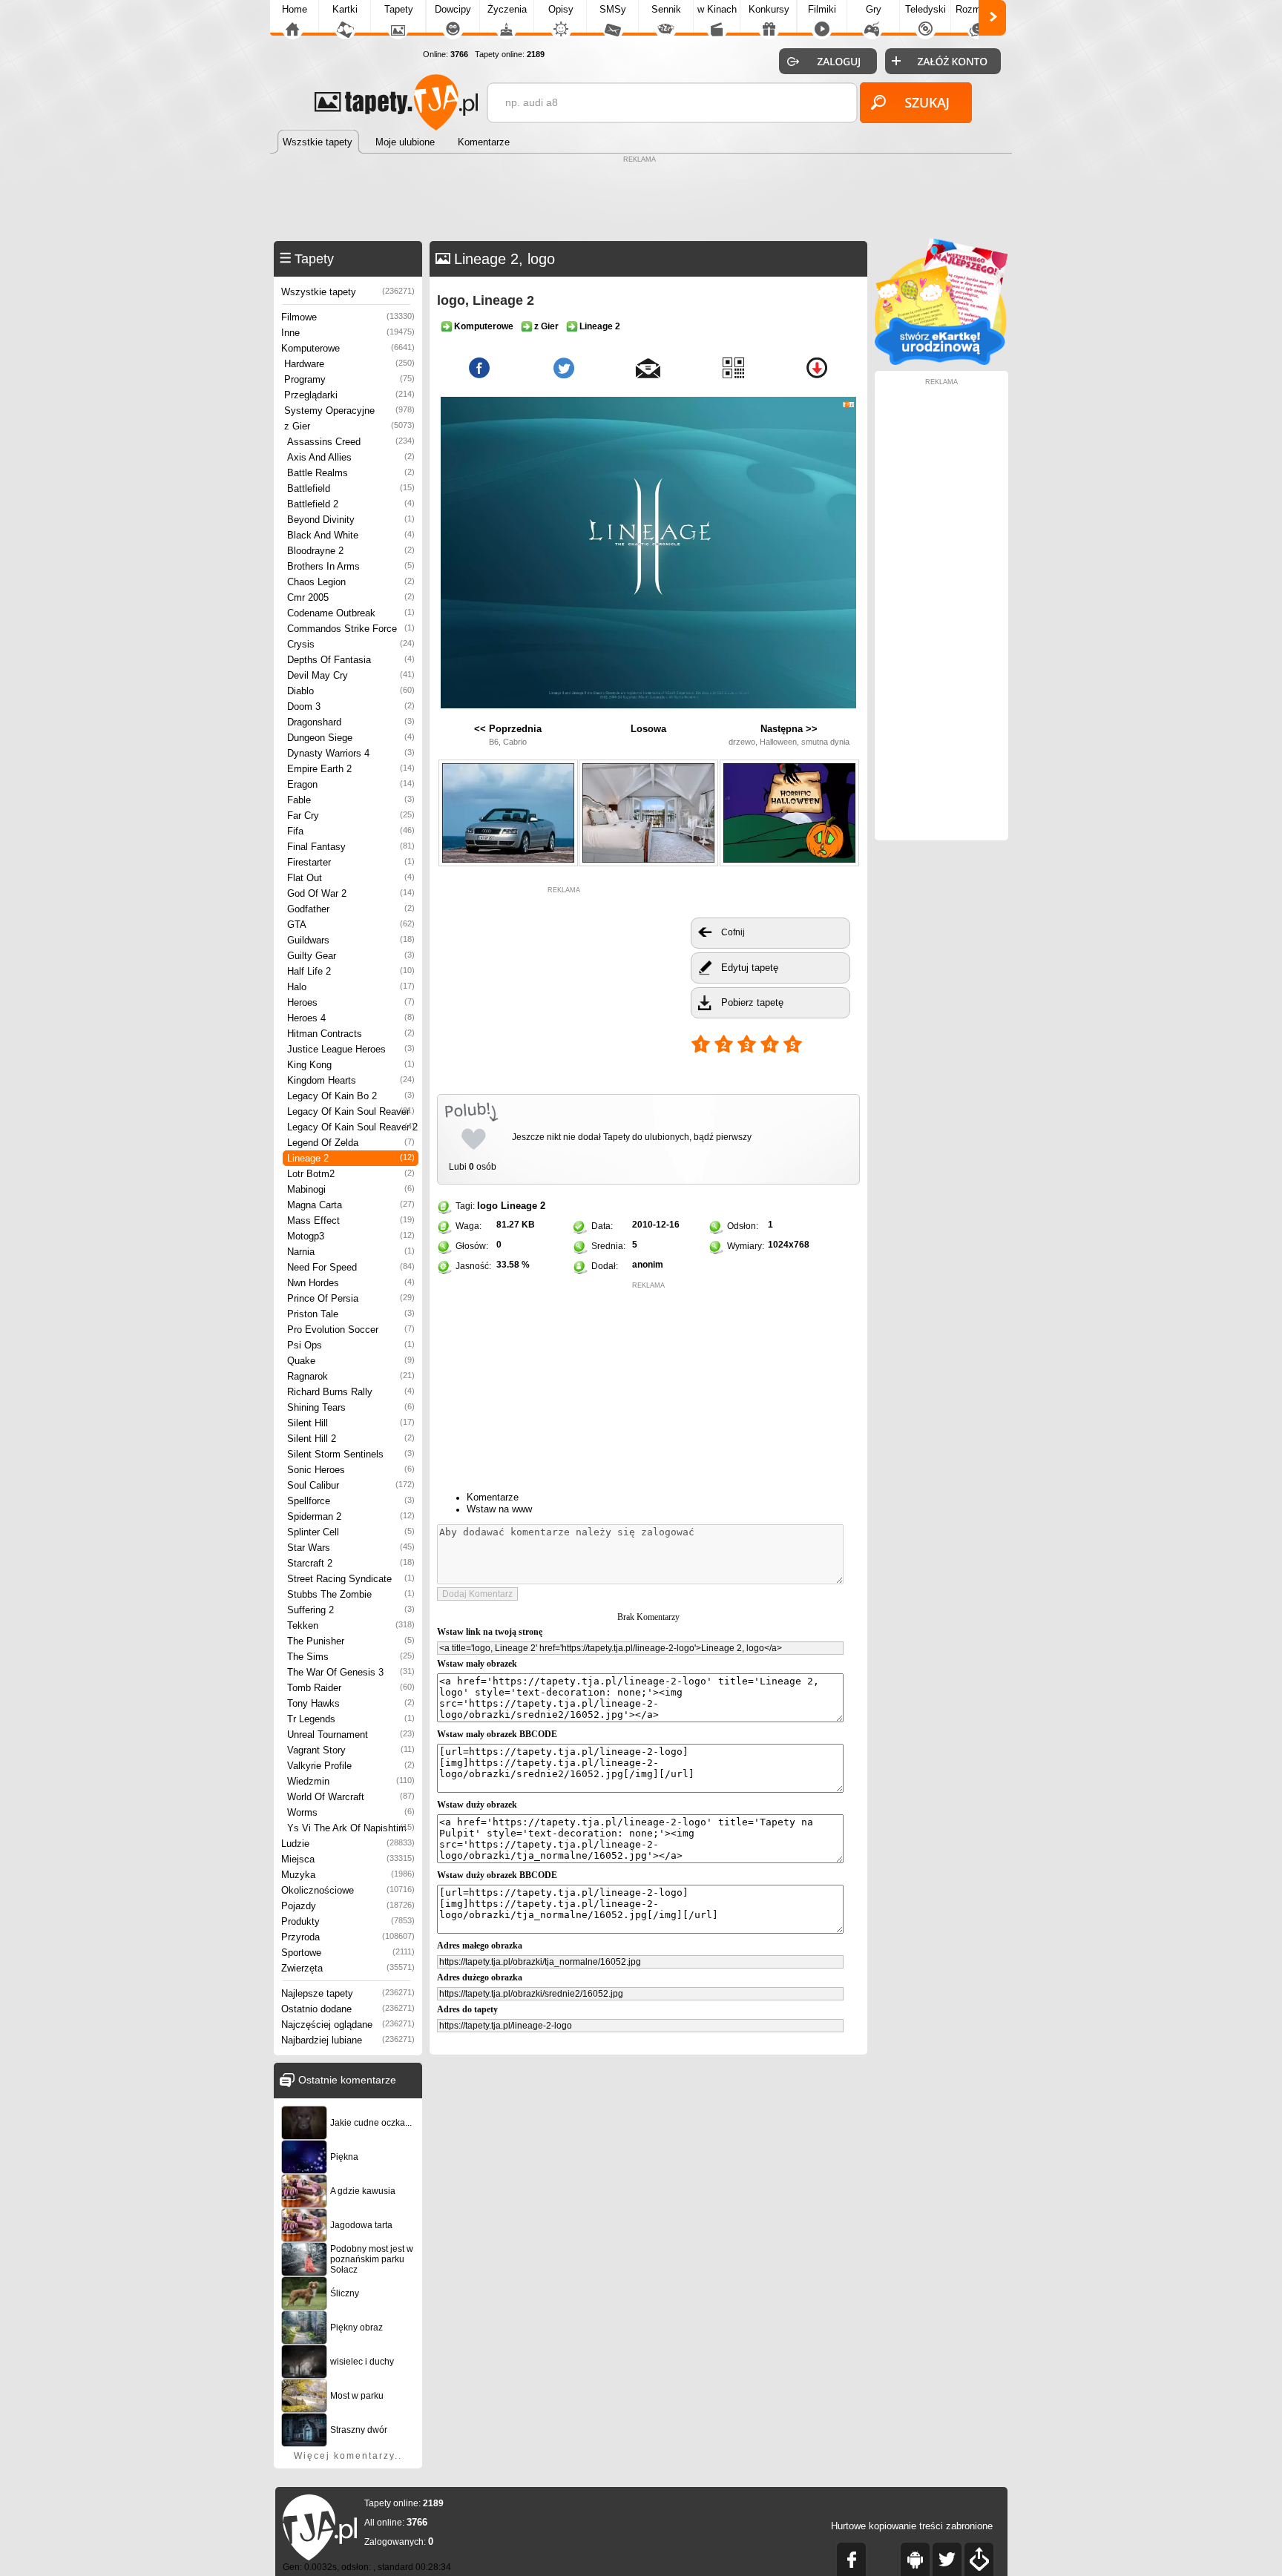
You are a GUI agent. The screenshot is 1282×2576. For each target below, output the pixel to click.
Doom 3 (351, 706)
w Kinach (717, 9)
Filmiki (822, 9)
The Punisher (351, 1641)
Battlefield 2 (351, 504)
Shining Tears (351, 1407)
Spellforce (351, 1501)
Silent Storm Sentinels (351, 1454)
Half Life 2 (351, 971)
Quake (351, 1361)
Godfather (351, 909)
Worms (351, 1812)
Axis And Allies (351, 457)
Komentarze (493, 1497)
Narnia (351, 1252)
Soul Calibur (351, 1485)
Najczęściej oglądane (348, 2025)
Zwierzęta (348, 1968)
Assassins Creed (351, 442)
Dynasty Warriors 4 (351, 753)
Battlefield (351, 488)
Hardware (349, 364)
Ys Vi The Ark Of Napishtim (351, 1828)
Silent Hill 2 (351, 1439)
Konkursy (769, 9)
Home (295, 9)
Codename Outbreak (351, 613)
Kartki (345, 9)
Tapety (399, 9)
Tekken (351, 1625)
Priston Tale (351, 1314)
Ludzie (348, 1844)
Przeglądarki (349, 395)
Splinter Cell (351, 1532)
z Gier (349, 426)
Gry (874, 9)
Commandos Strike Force (351, 629)
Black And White (351, 535)
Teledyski (926, 9)
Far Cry (351, 816)
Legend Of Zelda (351, 1143)
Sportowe (348, 1953)
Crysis (351, 644)
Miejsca (348, 1859)
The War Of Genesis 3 (351, 1672)
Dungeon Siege (351, 738)
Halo (351, 987)
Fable (351, 800)
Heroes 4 (351, 1018)
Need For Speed (351, 1267)
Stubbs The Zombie (351, 1594)
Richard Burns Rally (351, 1392)
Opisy (561, 9)
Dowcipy (453, 9)
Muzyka (348, 1875)
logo (487, 1206)
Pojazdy (348, 1906)
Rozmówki (978, 9)
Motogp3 (351, 1236)
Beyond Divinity (351, 520)
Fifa (351, 831)
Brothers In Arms (351, 566)
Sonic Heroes (351, 1470)
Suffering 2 (351, 1610)
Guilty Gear (351, 956)
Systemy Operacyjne (349, 411)
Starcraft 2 (351, 1563)
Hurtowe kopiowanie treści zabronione (912, 2526)
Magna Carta (351, 1205)
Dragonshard (351, 722)
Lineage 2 (351, 1158)
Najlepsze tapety (348, 1993)
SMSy (613, 9)
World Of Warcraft (351, 1797)
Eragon (351, 784)
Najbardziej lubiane (348, 2040)
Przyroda (348, 1937)
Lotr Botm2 (351, 1174)
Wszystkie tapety (348, 292)
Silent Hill (351, 1423)
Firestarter (351, 862)
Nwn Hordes (351, 1283)
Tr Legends (351, 1719)
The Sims (351, 1657)
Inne (348, 333)
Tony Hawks (351, 1703)
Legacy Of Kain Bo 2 (351, 1096)
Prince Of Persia (351, 1298)
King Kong (351, 1065)
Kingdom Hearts (351, 1080)
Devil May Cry (351, 675)
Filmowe (348, 317)
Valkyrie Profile (351, 1766)
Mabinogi (351, 1189)
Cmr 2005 (351, 597)
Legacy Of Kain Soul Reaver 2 (352, 1127)
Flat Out (351, 878)
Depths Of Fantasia (351, 660)
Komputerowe (348, 348)
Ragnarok (351, 1376)
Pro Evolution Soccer (351, 1330)
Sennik (666, 9)
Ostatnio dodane (348, 2009)
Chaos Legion (351, 582)
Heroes (351, 1002)
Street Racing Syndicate (351, 1579)
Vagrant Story (351, 1750)
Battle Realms (351, 473)
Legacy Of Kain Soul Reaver (351, 1111)
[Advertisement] (641, 200)
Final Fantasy (351, 847)
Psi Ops (351, 1345)
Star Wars (351, 1548)
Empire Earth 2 (351, 769)
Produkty (348, 1921)
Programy (349, 379)
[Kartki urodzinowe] (941, 362)
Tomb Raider (351, 1688)
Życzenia (507, 9)
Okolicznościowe (348, 1890)
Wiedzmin (351, 1781)
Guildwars (351, 940)
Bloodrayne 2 (351, 551)
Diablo (351, 691)
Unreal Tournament (351, 1735)
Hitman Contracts (351, 1034)
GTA (351, 925)
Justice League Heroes (351, 1049)
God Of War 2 (351, 893)
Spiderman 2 (351, 1516)
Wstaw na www (499, 1509)
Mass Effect (351, 1221)
